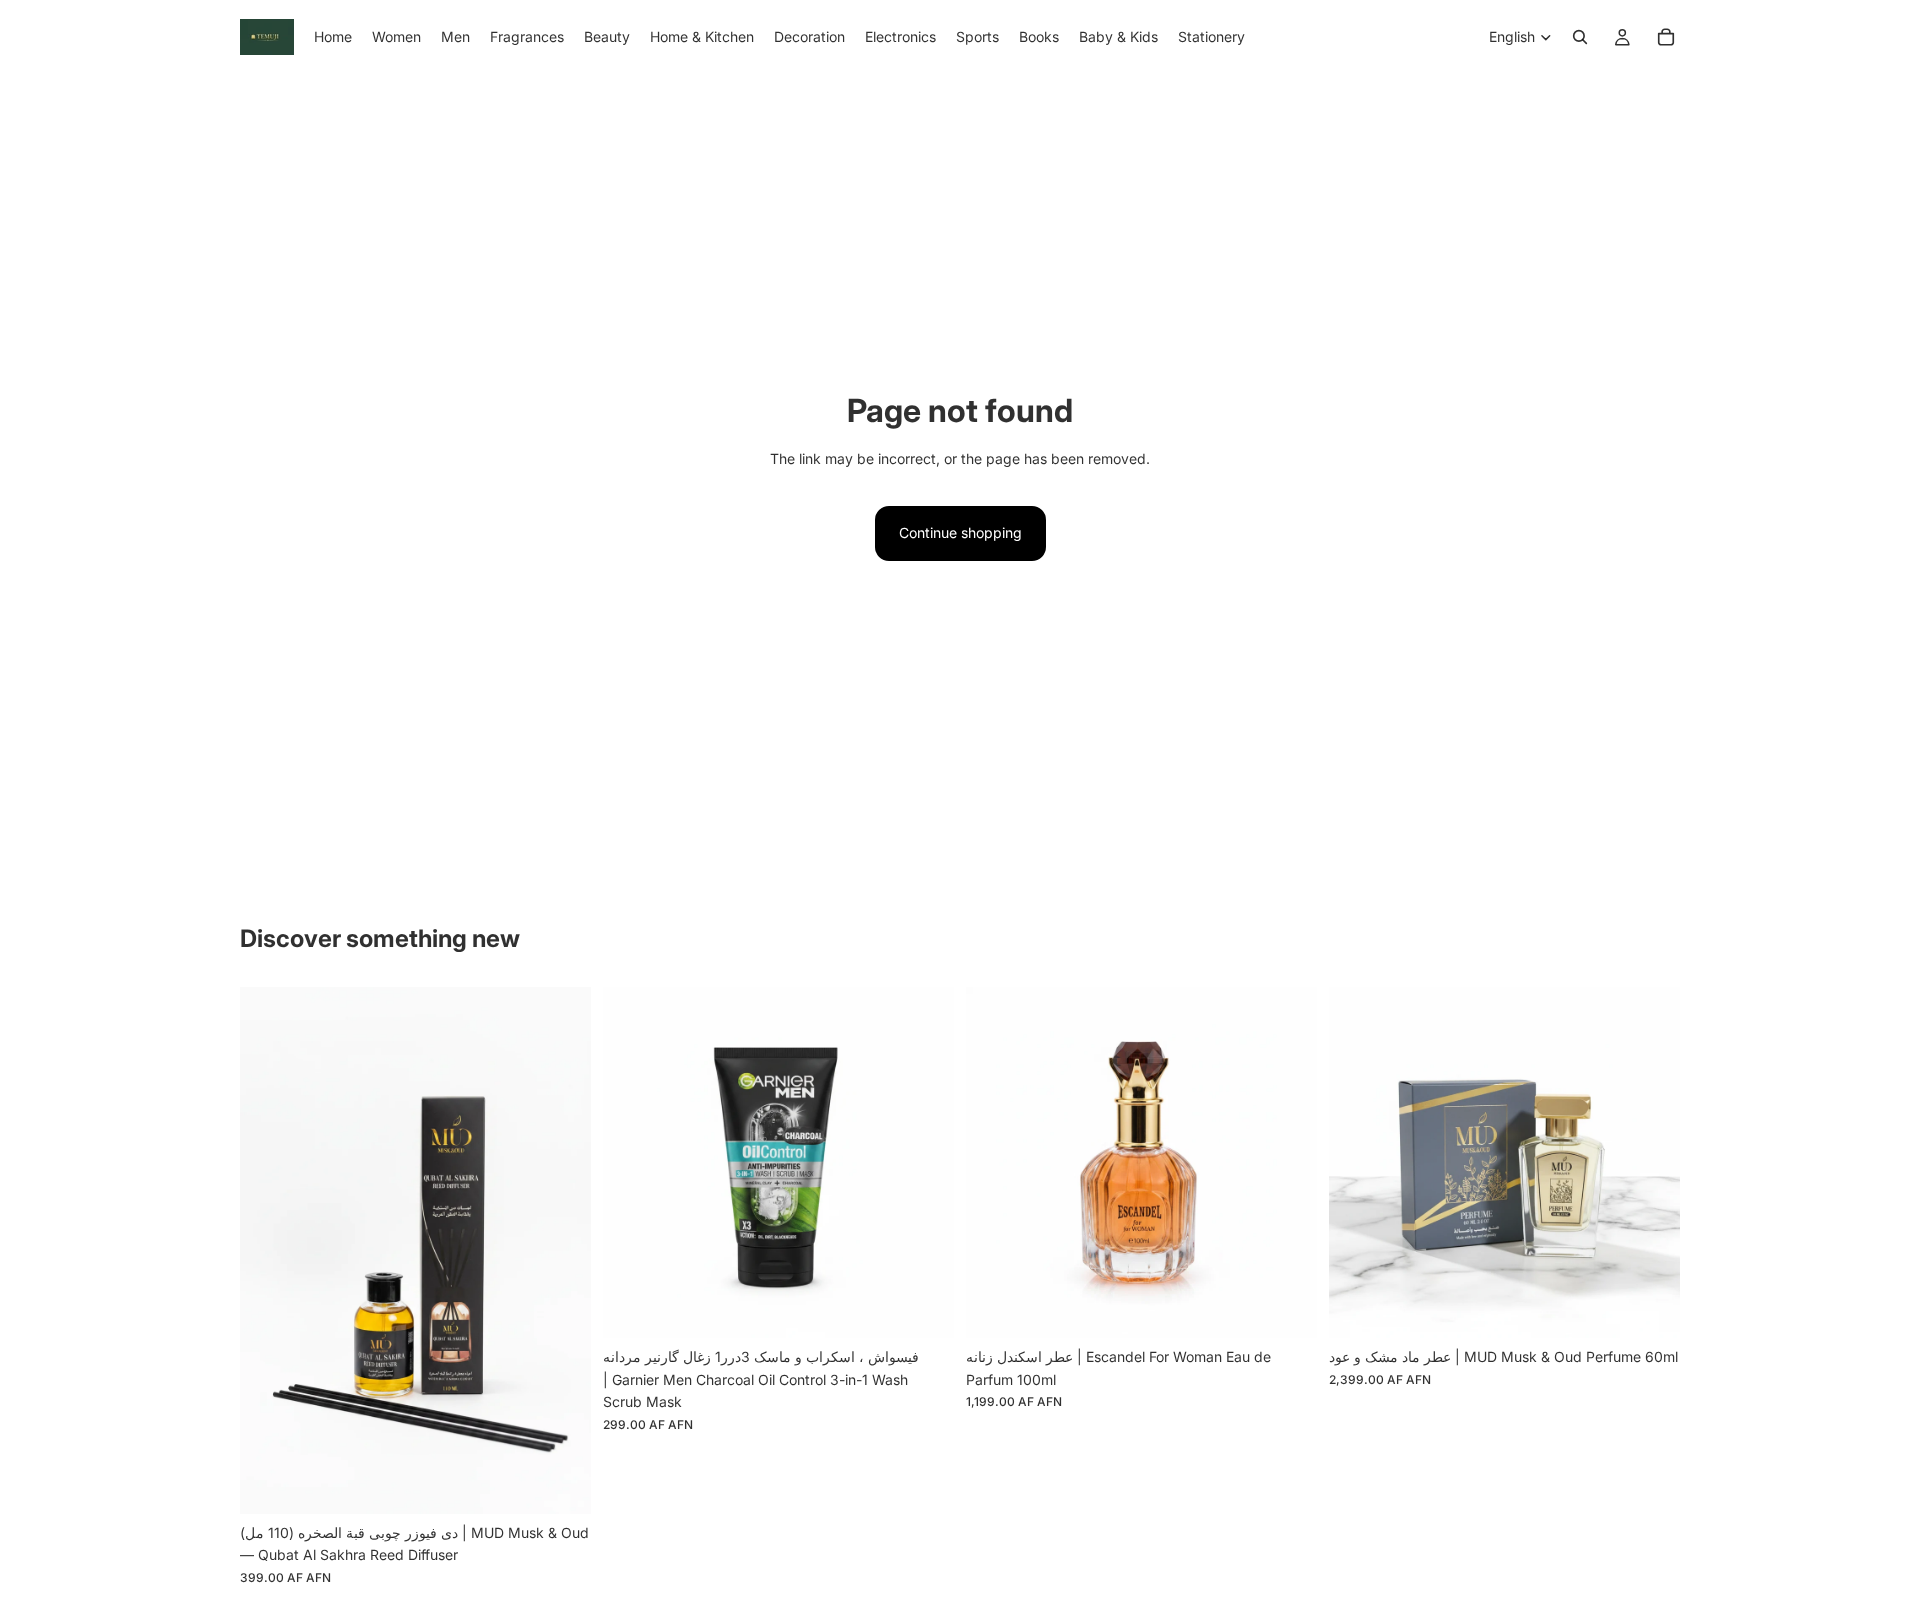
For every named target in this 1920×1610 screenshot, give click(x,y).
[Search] (1580, 37)
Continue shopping (960, 532)
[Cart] (1666, 37)
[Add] (560, 1483)
